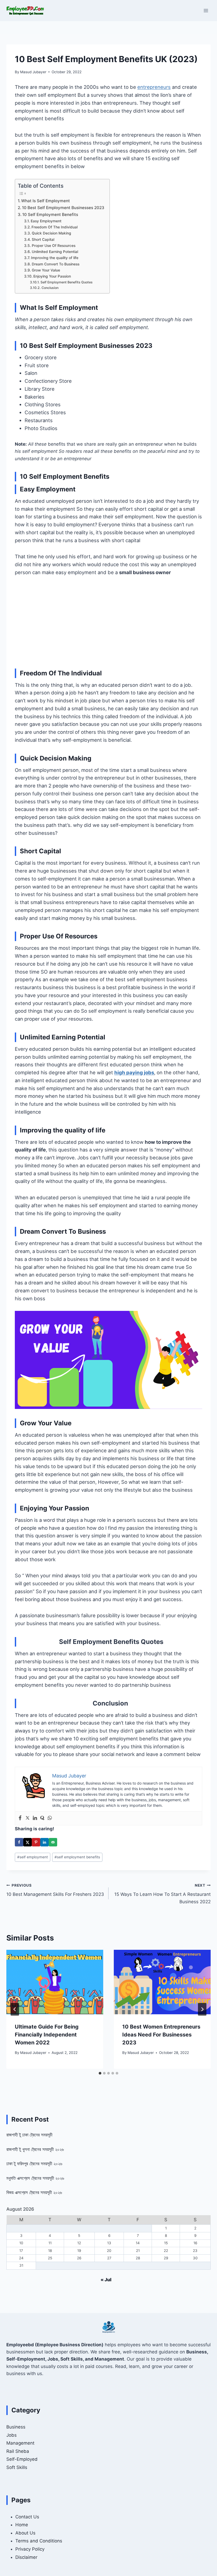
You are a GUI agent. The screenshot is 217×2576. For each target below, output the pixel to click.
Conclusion (50, 288)
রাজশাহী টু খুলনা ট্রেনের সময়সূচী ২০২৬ (35, 2149)
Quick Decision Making (51, 233)
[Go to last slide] (15, 2009)
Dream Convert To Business (56, 264)
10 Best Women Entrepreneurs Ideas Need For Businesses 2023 (161, 2035)
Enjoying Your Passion (52, 276)
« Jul (106, 2280)
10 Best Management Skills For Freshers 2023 (55, 1890)
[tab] (100, 2073)
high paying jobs (134, 1072)
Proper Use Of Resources (54, 246)
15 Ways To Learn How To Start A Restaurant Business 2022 (162, 1894)
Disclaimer (26, 2557)
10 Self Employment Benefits (50, 215)
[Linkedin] (35, 1818)
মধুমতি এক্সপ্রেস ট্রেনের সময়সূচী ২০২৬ (35, 2178)
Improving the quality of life (55, 258)
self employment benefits (77, 1857)
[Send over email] (53, 1842)
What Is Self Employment (46, 201)
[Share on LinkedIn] (44, 1842)
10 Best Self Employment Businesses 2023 (63, 208)
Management (20, 2443)
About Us (25, 2533)
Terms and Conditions (39, 2541)
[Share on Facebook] (19, 1842)
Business (16, 2427)
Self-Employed (22, 2459)
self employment (33, 1857)
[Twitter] (28, 1818)
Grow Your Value (46, 270)
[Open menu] (206, 10)
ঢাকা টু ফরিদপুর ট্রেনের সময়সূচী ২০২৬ (34, 2164)
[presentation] (55, 1982)
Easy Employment (46, 221)
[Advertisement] (108, 622)
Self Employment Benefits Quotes (66, 282)
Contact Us (27, 2517)
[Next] (202, 2009)
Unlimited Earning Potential (55, 252)
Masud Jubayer (33, 72)
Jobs (12, 2435)
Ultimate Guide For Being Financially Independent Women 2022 (47, 2035)
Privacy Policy (30, 2549)
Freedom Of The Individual (55, 227)
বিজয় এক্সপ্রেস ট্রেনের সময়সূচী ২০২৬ (34, 2192)
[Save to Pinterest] (36, 1842)
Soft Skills (17, 2467)
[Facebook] (20, 1818)
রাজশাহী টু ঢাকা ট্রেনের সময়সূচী (29, 2135)
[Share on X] (28, 1842)
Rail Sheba (18, 2451)
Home (22, 2525)
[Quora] (42, 1818)
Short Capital (43, 239)
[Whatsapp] (50, 1818)
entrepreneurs (154, 87)
